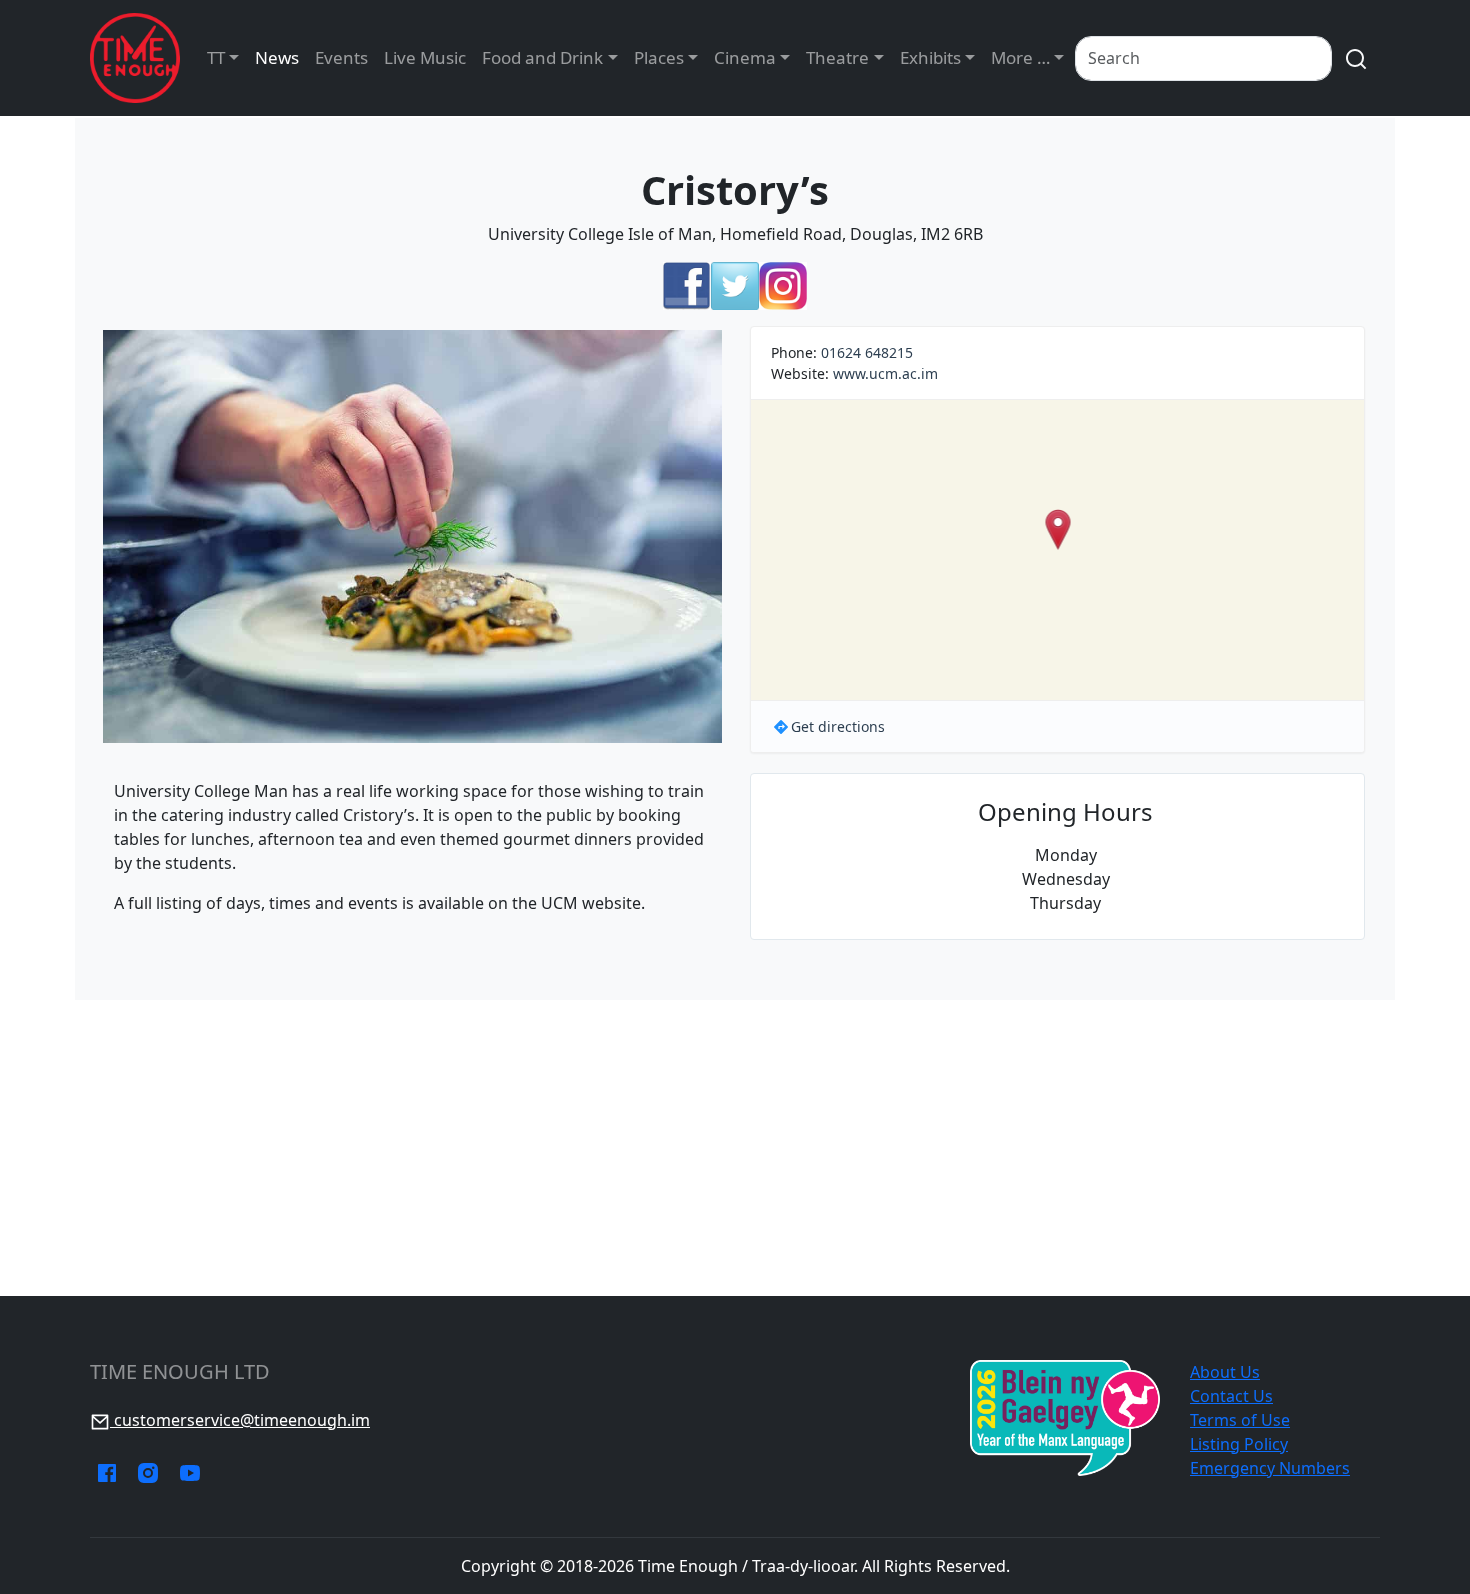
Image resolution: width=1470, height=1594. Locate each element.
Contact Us (1231, 1396)
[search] (1356, 58)
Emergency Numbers (1270, 1468)
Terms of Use (1240, 1420)
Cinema (745, 57)
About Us (1225, 1372)
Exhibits (930, 57)
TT (216, 57)
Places (659, 57)
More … (1020, 57)
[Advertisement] (735, 1148)
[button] (1057, 529)
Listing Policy (1239, 1444)
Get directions (838, 726)
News (277, 57)
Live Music (425, 57)
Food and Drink (542, 57)
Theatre (837, 57)
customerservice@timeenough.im (240, 1420)
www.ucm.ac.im (885, 373)
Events (341, 57)
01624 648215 (867, 352)
